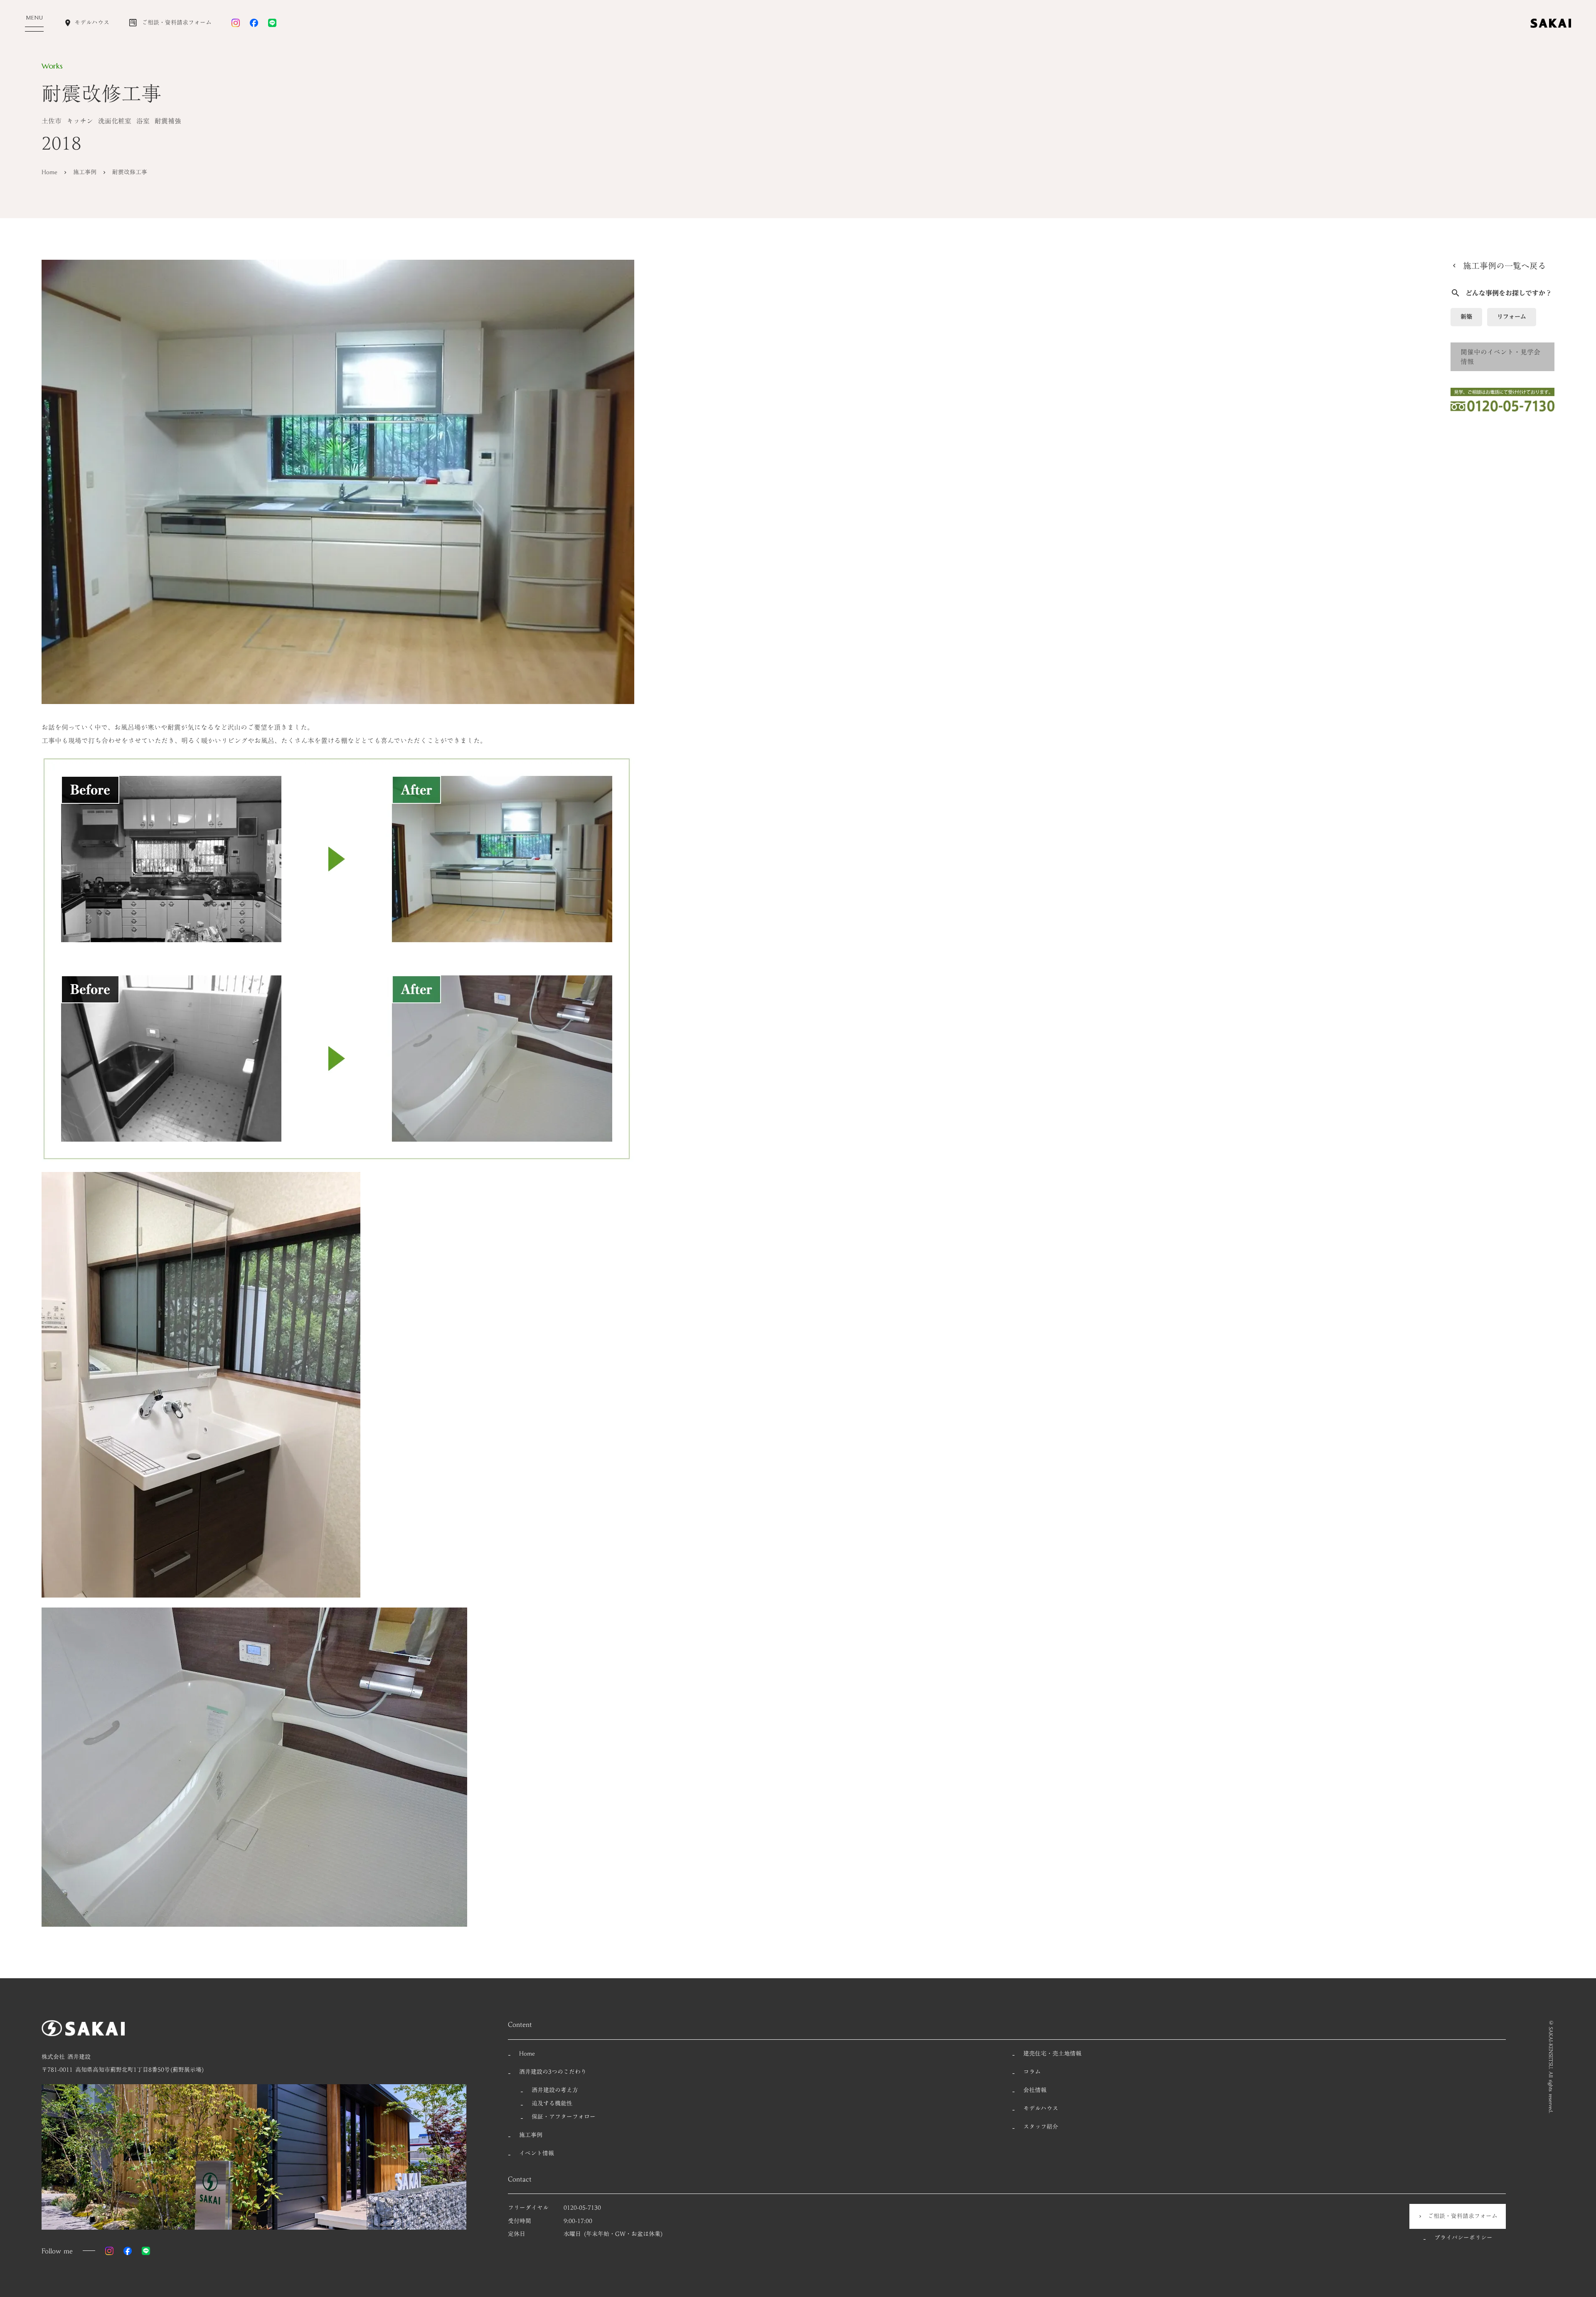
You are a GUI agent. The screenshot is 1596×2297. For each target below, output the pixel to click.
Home (49, 172)
